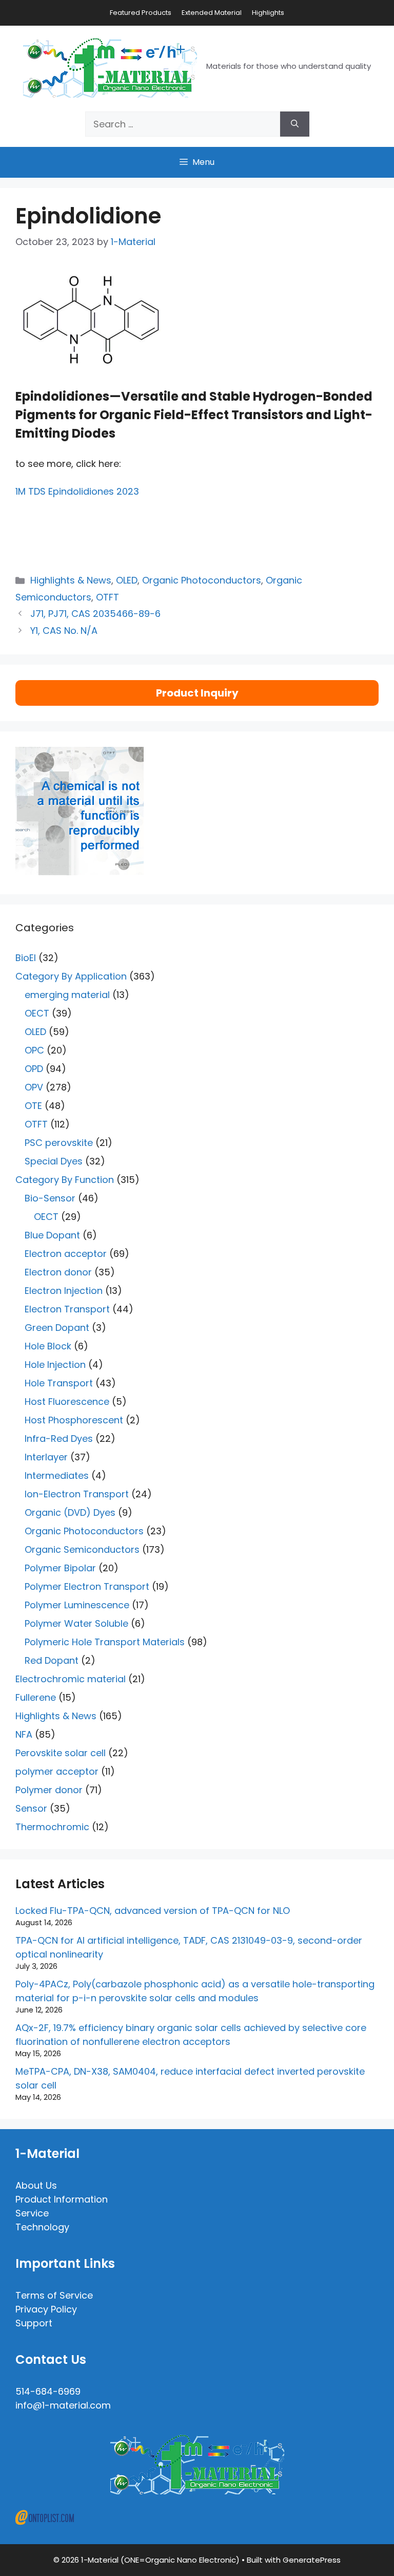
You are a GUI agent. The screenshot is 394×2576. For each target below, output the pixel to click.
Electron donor (58, 1272)
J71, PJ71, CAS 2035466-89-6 (95, 614)
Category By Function (65, 1180)
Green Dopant (57, 1328)
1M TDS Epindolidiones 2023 (77, 491)
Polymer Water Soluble (76, 1623)
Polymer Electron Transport (87, 1586)
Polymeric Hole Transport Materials (105, 1642)
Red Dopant (52, 1660)
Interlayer (46, 1457)
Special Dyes (54, 1161)
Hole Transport (59, 1383)
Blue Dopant (52, 1235)
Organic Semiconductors (82, 1549)
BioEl (26, 958)
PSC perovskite (59, 1143)
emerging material (67, 995)
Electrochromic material (71, 1679)
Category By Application (71, 976)
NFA (24, 1734)
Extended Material (212, 13)
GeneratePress (312, 2560)
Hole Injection (55, 1365)
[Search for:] (183, 124)
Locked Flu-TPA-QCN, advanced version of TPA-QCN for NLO (153, 1911)
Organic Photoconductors (202, 580)
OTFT (107, 597)
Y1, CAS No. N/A (64, 631)
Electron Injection (64, 1291)
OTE (33, 1106)
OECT (37, 1013)
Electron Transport (67, 1309)
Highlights (268, 13)
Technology (42, 2227)
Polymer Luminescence (77, 1605)
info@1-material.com (63, 2405)
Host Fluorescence (67, 1402)
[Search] (295, 124)
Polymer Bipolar (60, 1568)
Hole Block (48, 1346)
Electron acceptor (66, 1254)
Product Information (62, 2199)
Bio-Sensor (50, 1198)
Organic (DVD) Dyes (70, 1512)
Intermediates (57, 1475)
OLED (127, 580)
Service (32, 2213)
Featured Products (141, 13)
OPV (34, 1087)
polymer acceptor (57, 1771)
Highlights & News (71, 580)
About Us (36, 2185)
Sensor (31, 1808)
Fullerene (36, 1697)
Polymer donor (49, 1790)
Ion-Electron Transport (77, 1494)
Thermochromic (52, 1827)
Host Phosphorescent (74, 1420)
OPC (34, 1050)
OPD (34, 1069)
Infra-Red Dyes (59, 1439)
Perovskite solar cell (61, 1753)
